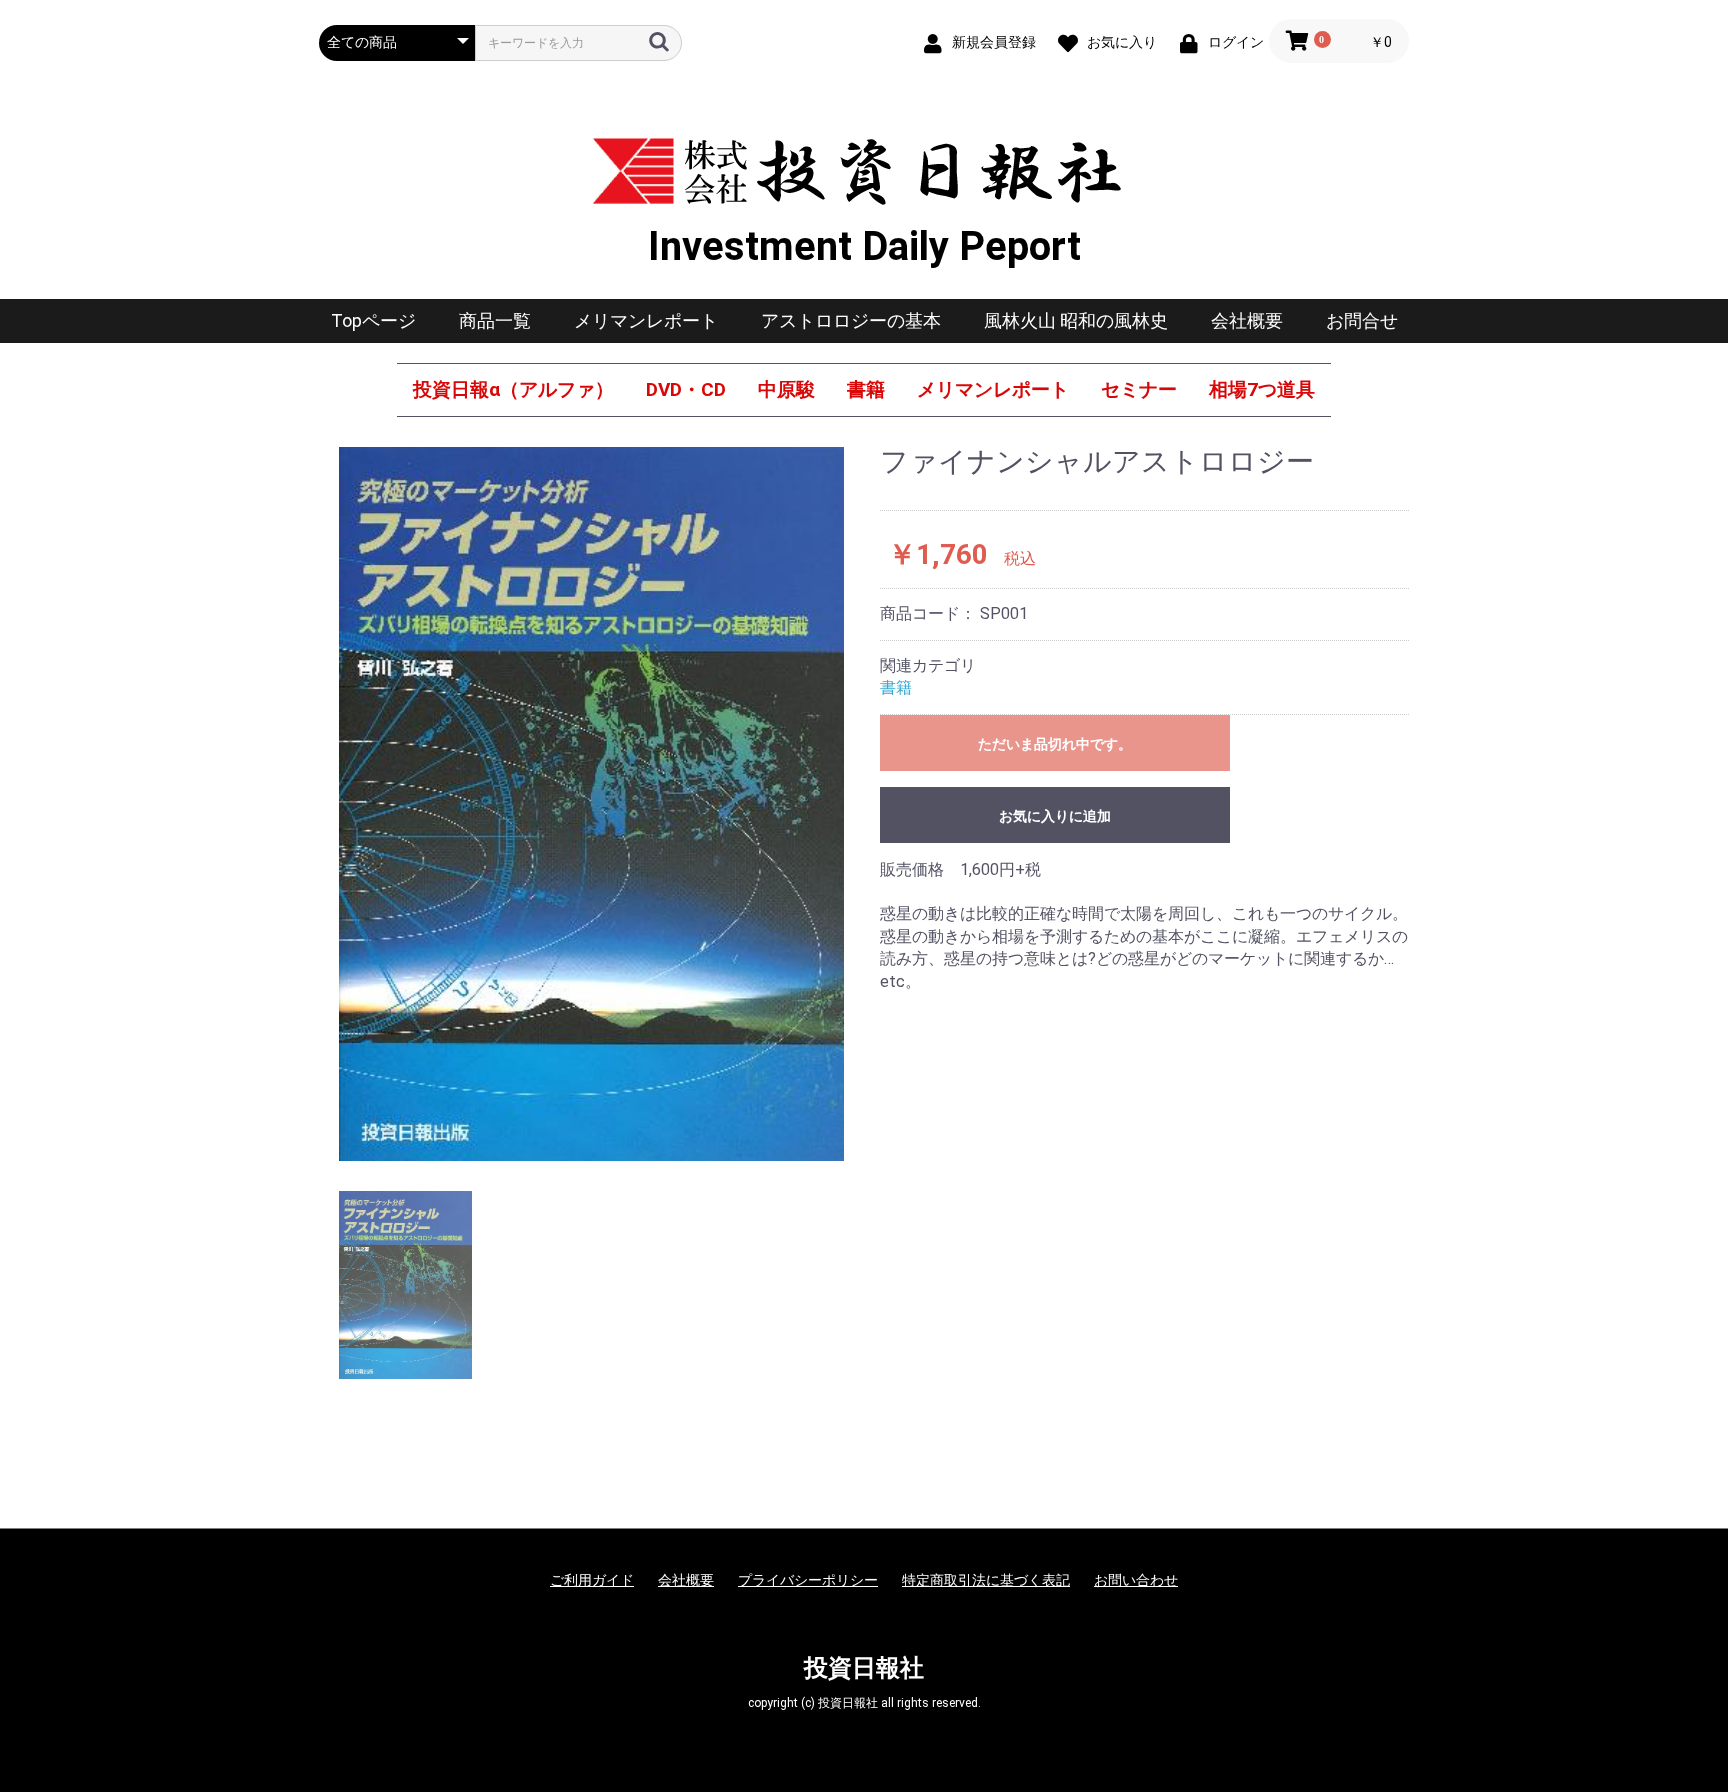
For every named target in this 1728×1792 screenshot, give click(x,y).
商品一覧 (495, 320)
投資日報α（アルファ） (513, 389)
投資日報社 (864, 1668)
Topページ (373, 320)
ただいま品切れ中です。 (1055, 744)
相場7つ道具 (1262, 389)
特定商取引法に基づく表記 (986, 1580)
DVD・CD (686, 389)
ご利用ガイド (592, 1580)
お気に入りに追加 (1055, 816)
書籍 (866, 389)
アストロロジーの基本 (851, 320)
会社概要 (1247, 320)
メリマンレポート (646, 320)
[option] (591, 804)
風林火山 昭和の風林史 (1076, 320)
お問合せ (1362, 320)
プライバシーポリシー (808, 1580)
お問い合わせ (1136, 1580)
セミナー (1139, 389)
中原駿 (786, 389)
